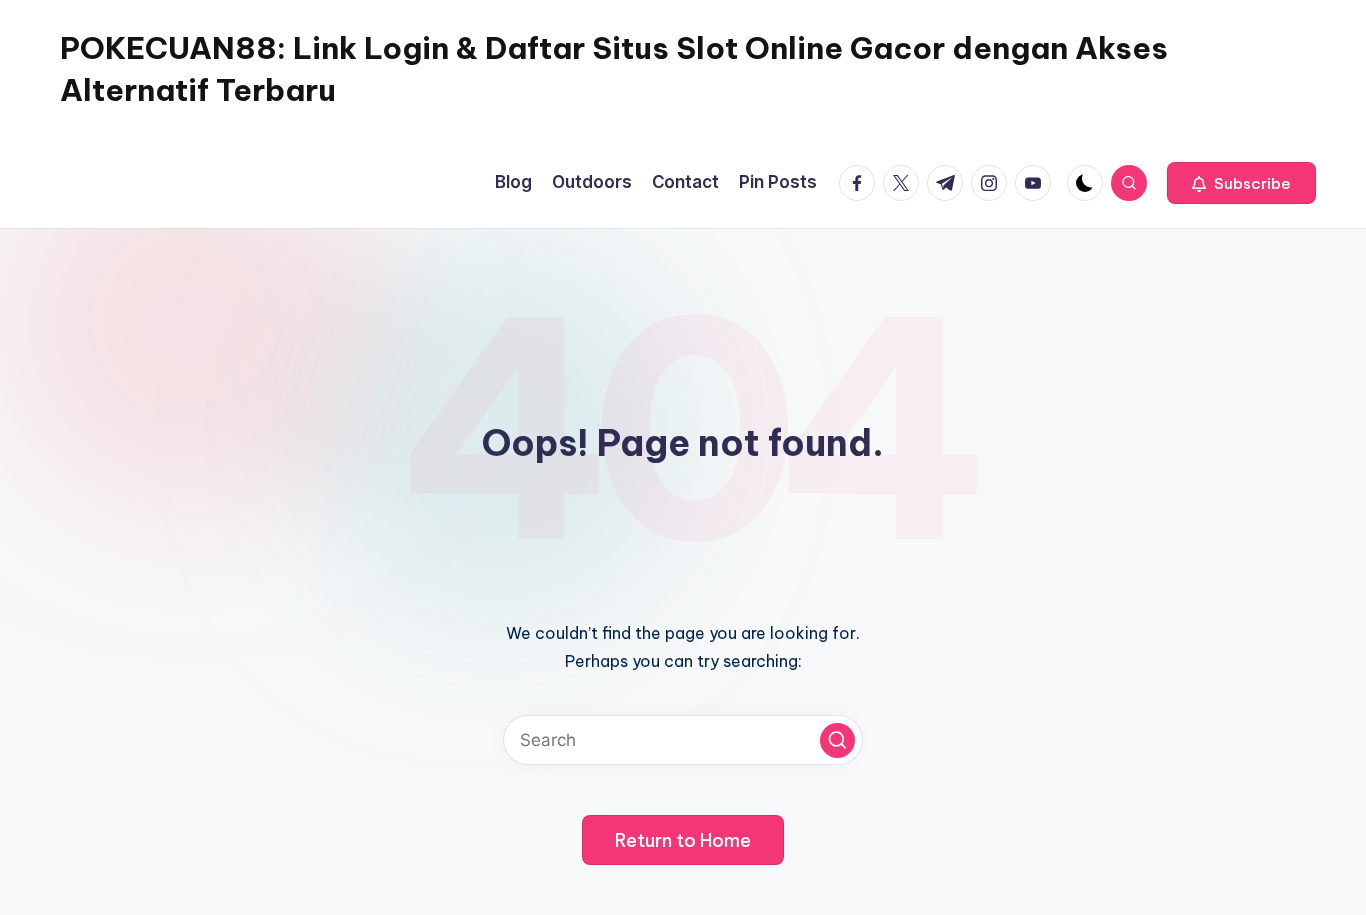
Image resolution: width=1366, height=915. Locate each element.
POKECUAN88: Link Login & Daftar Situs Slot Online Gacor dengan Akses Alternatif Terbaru (614, 69)
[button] (1241, 183)
